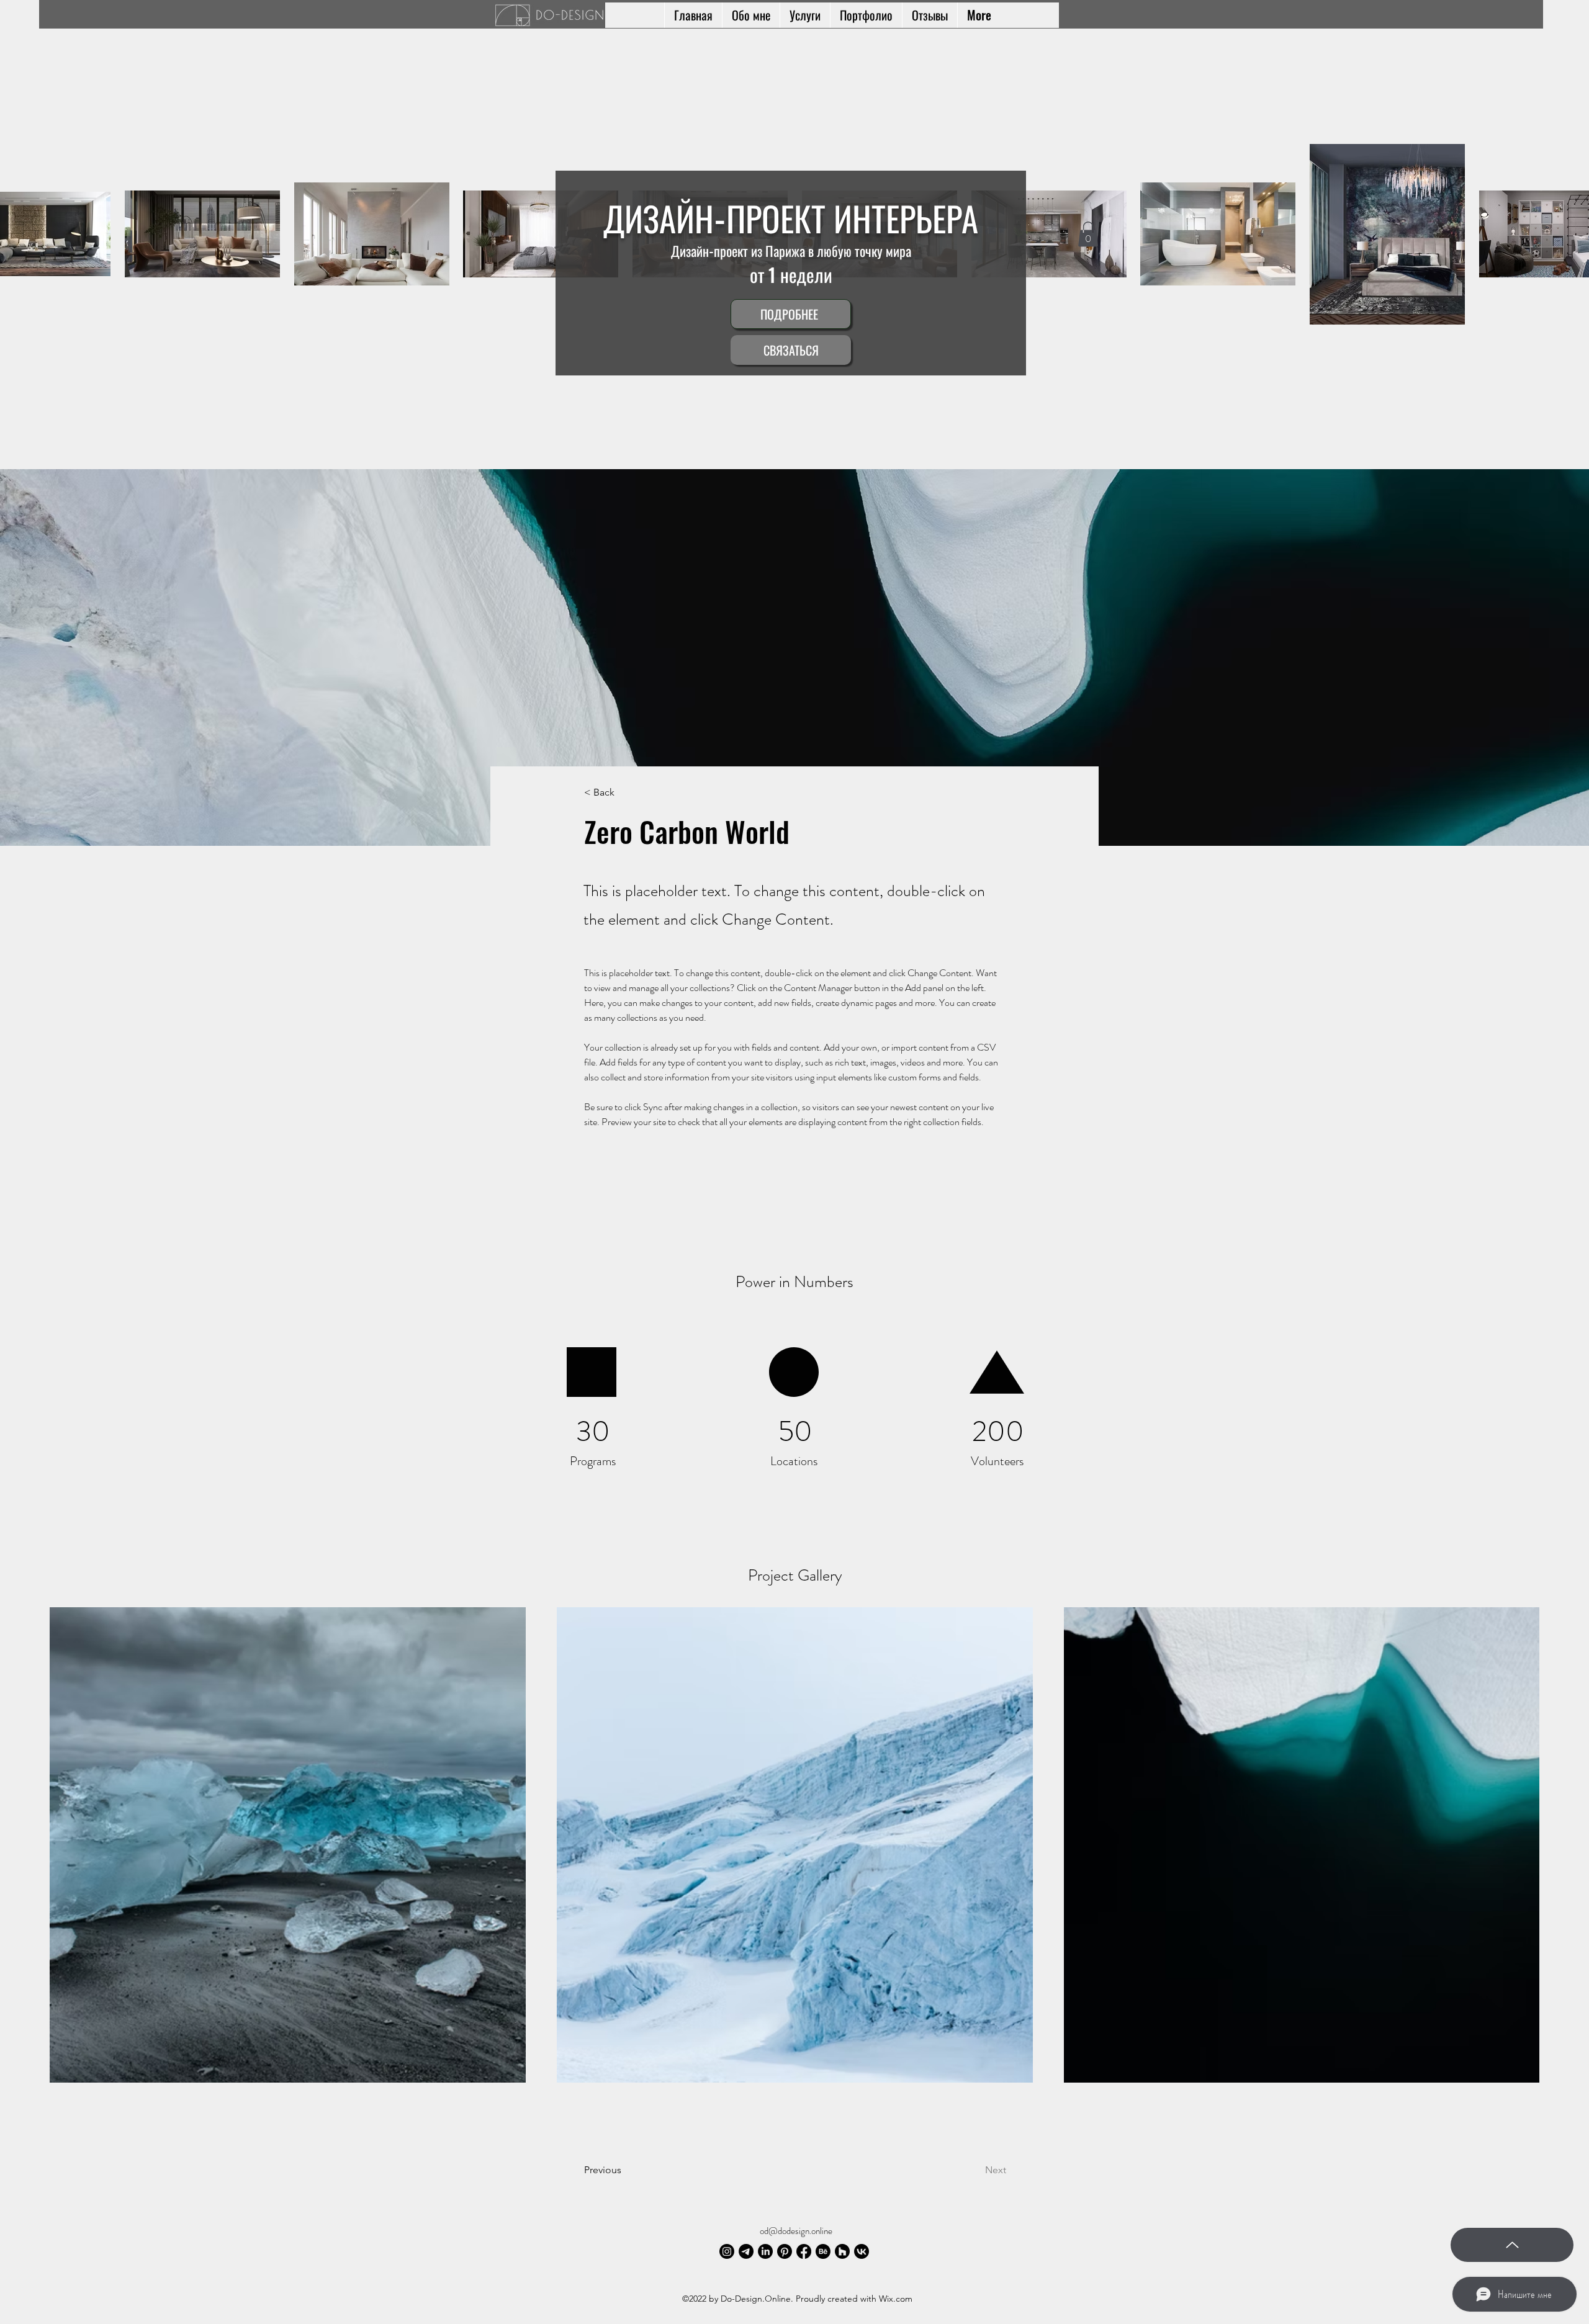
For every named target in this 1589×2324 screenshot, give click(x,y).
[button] (1088, 234)
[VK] (862, 2251)
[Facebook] (804, 2251)
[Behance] (823, 2251)
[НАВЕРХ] (1512, 2245)
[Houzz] (842, 2251)
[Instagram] (727, 2251)
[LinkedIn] (765, 2251)
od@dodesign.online (796, 2231)
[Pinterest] (785, 2251)
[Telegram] (746, 2251)
